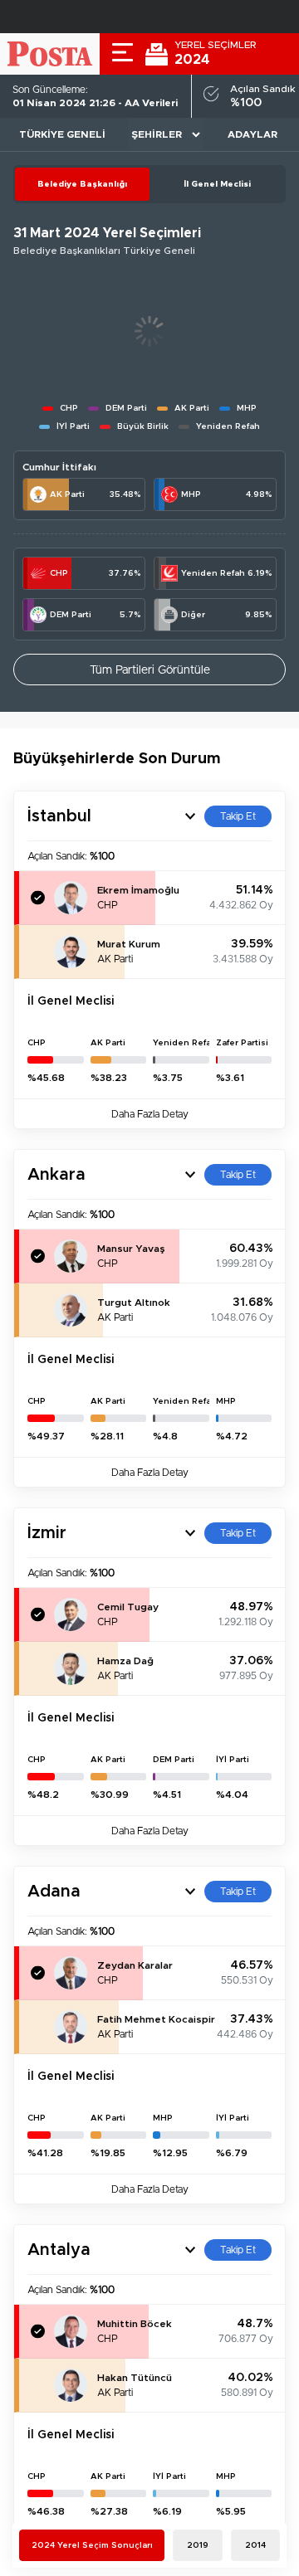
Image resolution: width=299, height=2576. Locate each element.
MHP (191, 494)
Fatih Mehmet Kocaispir (156, 2019)
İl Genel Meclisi (217, 184)
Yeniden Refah (213, 573)
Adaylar (252, 134)
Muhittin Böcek (135, 2324)
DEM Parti (71, 615)
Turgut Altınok (134, 1303)
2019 (198, 2545)
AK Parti (67, 494)
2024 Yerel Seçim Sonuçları (92, 2545)
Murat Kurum (129, 944)
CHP (59, 573)
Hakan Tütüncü (135, 2378)
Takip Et (238, 816)
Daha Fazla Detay (150, 1114)
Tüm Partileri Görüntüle (150, 670)
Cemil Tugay (128, 1607)
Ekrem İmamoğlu (138, 890)
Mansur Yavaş (131, 1249)
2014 (255, 2545)
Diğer (193, 615)
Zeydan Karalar (135, 1965)
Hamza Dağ (125, 1661)
